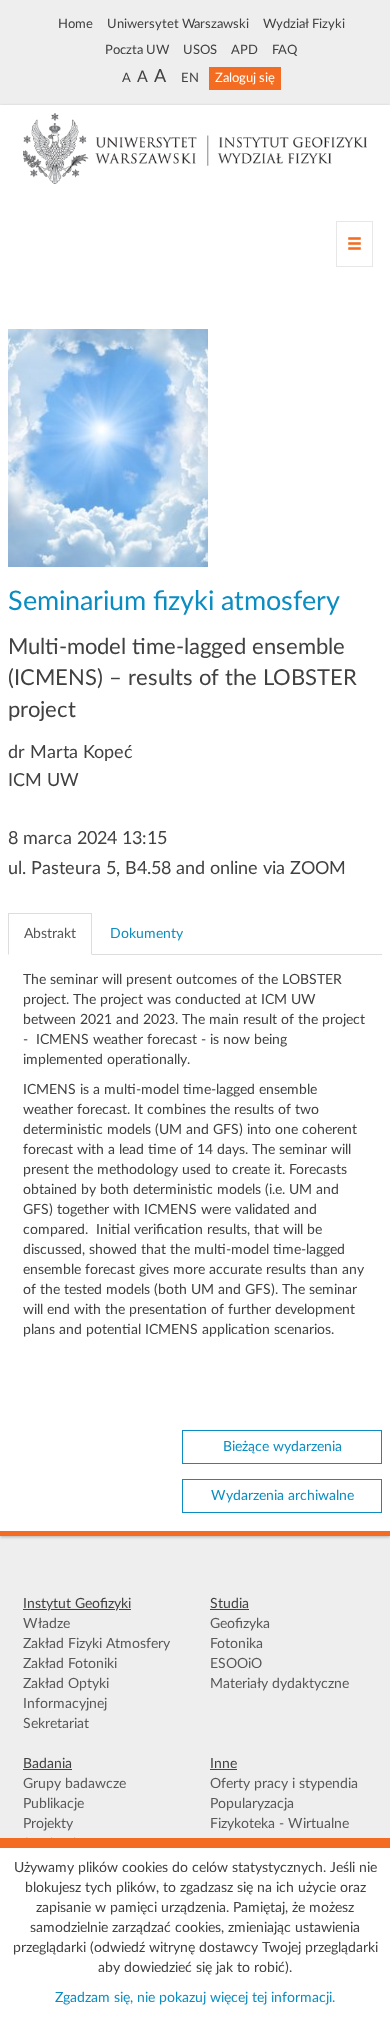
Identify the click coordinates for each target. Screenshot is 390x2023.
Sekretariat (56, 1724)
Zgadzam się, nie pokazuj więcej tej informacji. (195, 1998)
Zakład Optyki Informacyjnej (66, 1694)
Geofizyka (240, 1624)
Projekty (48, 1824)
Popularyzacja (252, 1804)
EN (190, 78)
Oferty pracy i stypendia (284, 1784)
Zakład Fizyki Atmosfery (96, 1644)
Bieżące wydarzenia (282, 1447)
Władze (46, 1624)
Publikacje (53, 1804)
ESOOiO (236, 1664)
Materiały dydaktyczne (279, 1684)
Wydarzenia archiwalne (282, 1496)
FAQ (284, 50)
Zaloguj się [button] (245, 78)
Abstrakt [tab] (50, 934)
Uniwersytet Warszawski (178, 24)
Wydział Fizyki (304, 24)
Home (75, 24)
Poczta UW (137, 50)
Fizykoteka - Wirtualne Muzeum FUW (279, 1834)
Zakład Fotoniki (70, 1664)
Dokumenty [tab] (146, 934)
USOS (200, 50)
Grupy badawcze (74, 1784)
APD (244, 50)
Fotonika (236, 1644)
